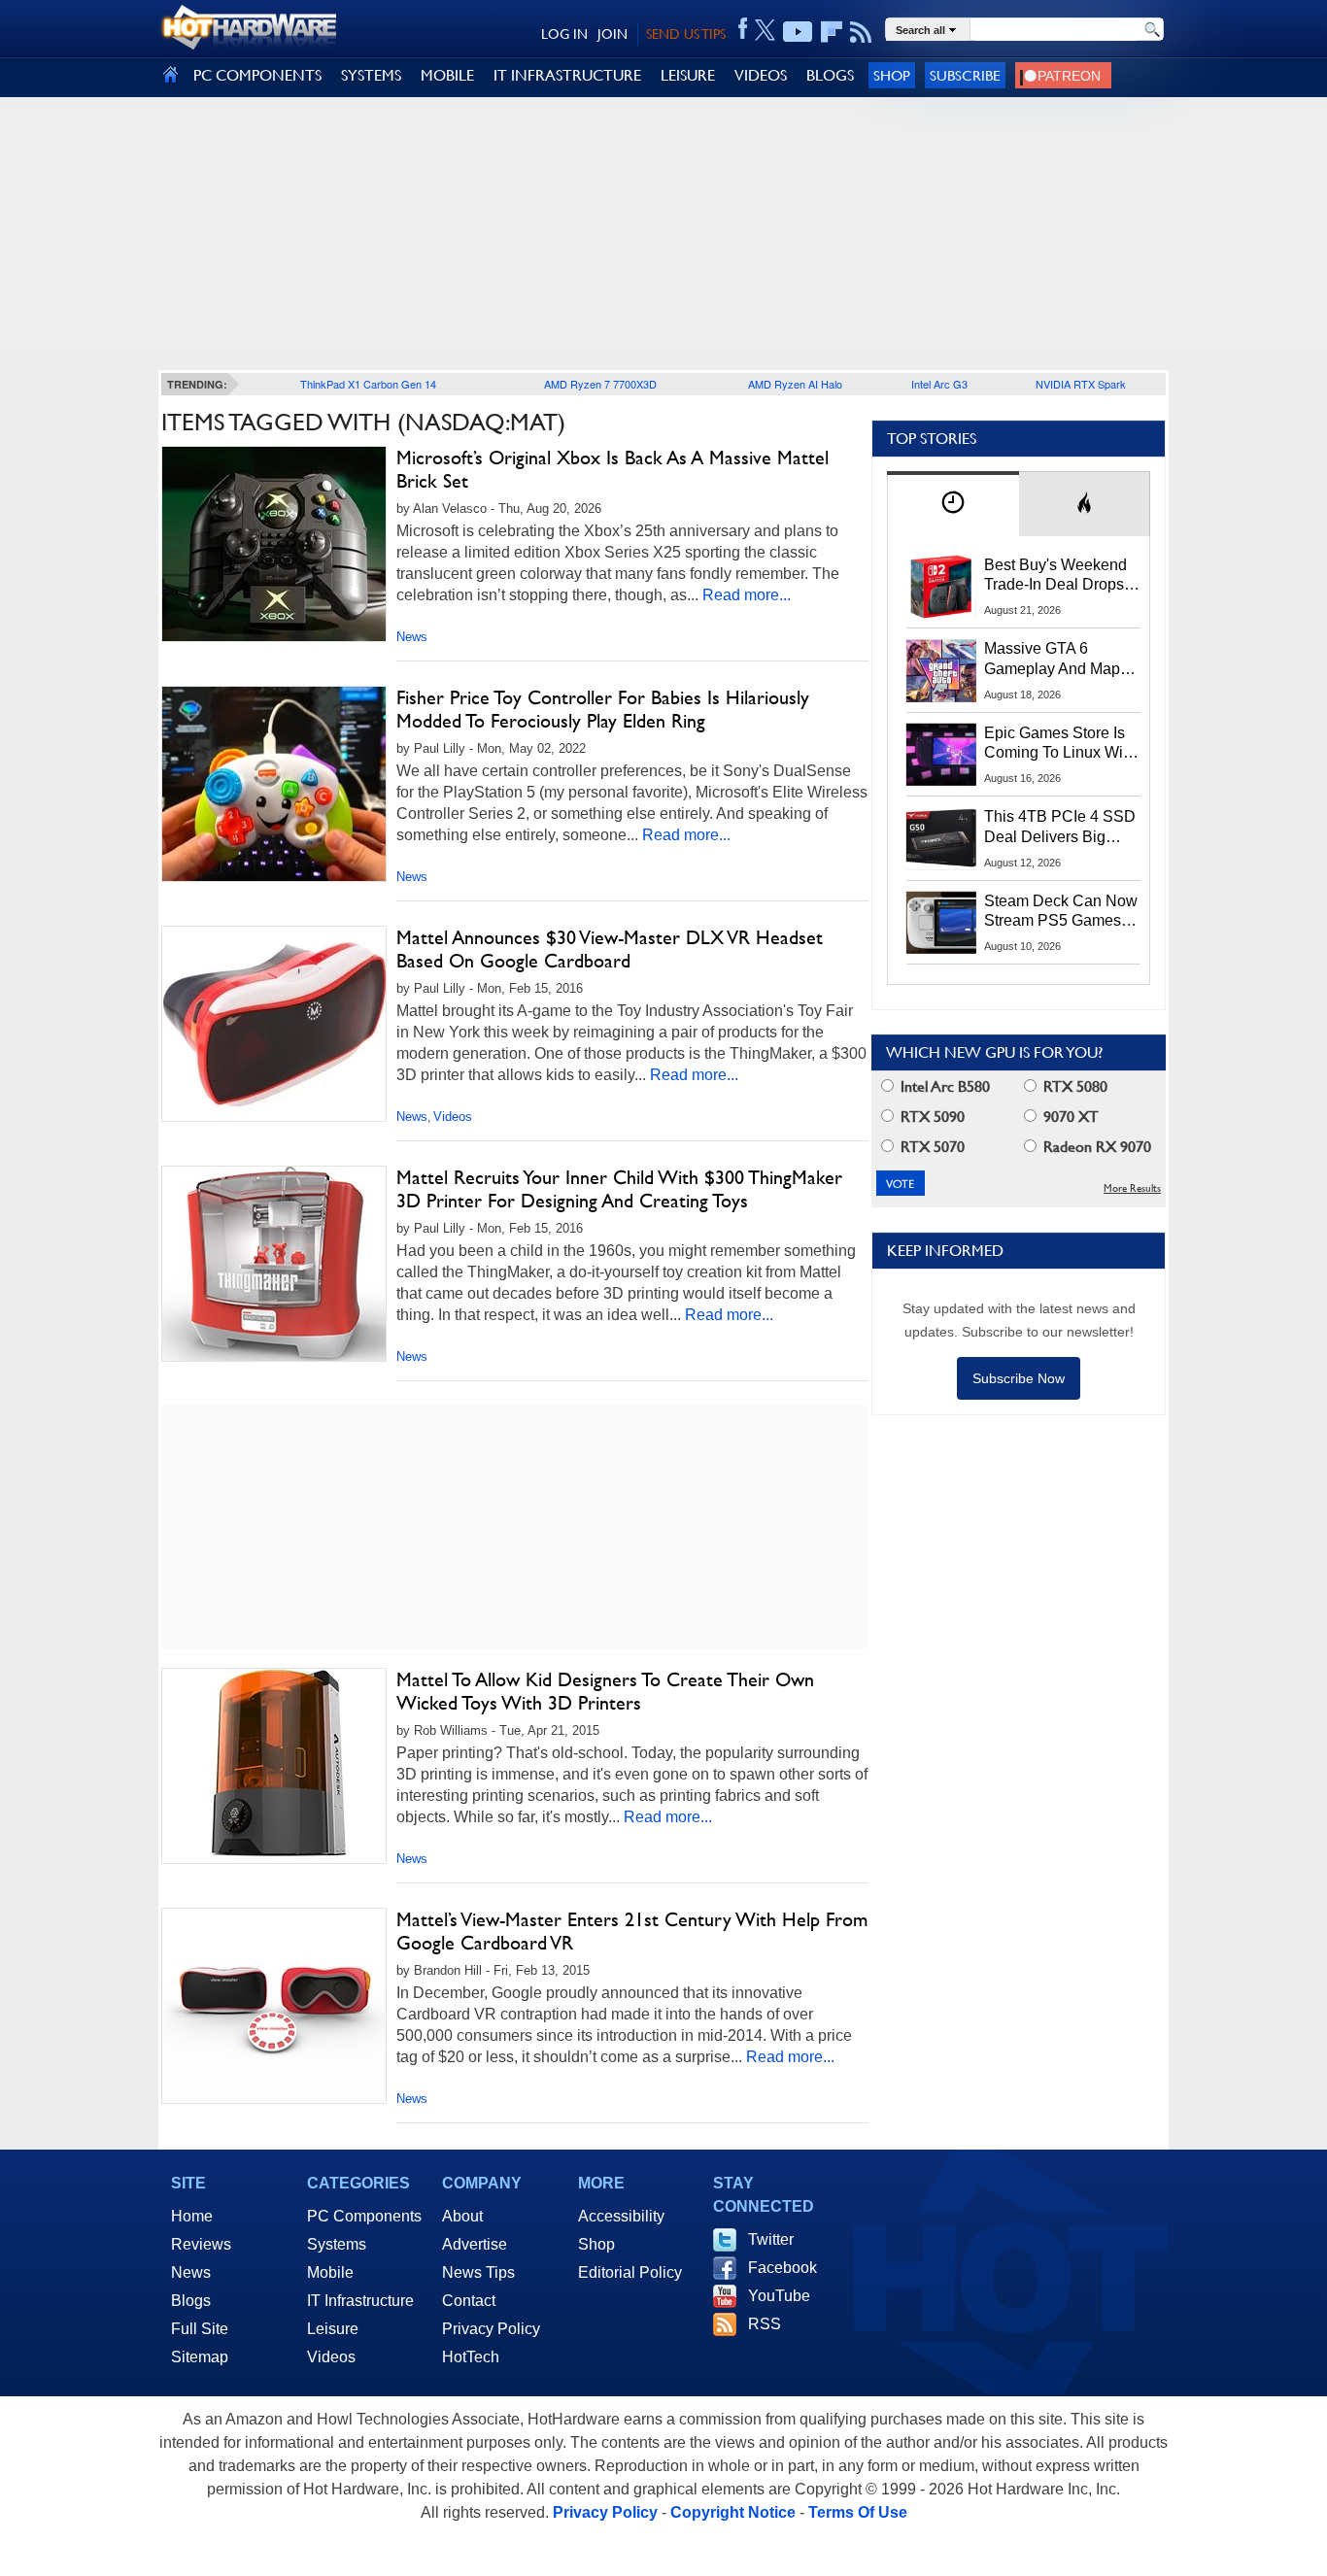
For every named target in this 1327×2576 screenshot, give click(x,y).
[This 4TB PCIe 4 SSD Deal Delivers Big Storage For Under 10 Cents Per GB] (941, 838)
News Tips (478, 2272)
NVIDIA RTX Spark (1081, 384)
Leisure (333, 2329)
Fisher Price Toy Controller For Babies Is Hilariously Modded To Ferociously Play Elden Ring (603, 709)
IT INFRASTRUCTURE (567, 75)
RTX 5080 (1073, 1086)
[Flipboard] (832, 32)
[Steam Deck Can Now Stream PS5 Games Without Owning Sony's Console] (941, 923)
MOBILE (447, 75)
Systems (337, 2244)
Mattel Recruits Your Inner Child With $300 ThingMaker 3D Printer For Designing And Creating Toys (619, 1189)
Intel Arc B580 (943, 1086)
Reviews (201, 2244)
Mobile (330, 2272)
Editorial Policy (630, 2272)
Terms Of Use (858, 2512)
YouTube (779, 2296)
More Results (1132, 1188)
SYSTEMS (371, 75)
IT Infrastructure (360, 2301)
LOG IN (564, 34)
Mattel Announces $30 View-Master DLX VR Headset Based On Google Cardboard (610, 949)
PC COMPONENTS (257, 75)
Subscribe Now (1019, 1378)
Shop (892, 75)
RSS (765, 2324)
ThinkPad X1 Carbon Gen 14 (368, 384)
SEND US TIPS (686, 34)
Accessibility (621, 2216)
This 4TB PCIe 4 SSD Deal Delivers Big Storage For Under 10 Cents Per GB (1060, 828)
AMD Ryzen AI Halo (795, 384)
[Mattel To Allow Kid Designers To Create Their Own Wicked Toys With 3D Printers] (274, 1766)
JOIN (612, 34)
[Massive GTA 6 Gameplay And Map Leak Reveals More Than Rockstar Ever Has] (941, 670)
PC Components (364, 2216)
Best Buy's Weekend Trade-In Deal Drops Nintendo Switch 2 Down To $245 (1055, 576)
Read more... (747, 595)
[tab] (953, 504)
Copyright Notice (733, 2512)
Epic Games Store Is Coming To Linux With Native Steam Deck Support (1060, 744)
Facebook (783, 2268)
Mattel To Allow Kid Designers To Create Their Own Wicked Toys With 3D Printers (605, 1691)
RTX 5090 (931, 1117)
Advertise (475, 2244)
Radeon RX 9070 (1095, 1147)
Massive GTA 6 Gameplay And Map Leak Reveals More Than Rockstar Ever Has (1053, 660)
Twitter (771, 2239)
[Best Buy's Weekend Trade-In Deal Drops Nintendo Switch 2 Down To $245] (941, 587)
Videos (453, 1117)
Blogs (191, 2301)
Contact (469, 2301)
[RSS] (861, 32)
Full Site (200, 2329)
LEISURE (688, 75)
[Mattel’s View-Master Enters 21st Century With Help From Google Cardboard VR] (274, 2006)
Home (192, 2216)
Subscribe (965, 75)
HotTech (471, 2357)
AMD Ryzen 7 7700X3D (600, 384)
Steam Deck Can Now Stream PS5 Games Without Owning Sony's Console (1061, 912)
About (462, 2216)
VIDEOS (761, 75)
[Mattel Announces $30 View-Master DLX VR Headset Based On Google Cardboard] (274, 1024)
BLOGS (830, 75)
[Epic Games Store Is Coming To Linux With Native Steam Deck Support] (941, 755)
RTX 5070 (931, 1147)
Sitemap (200, 2357)
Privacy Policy (491, 2329)
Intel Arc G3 (939, 384)
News (412, 637)
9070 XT (1069, 1117)
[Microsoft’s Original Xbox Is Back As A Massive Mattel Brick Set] (274, 544)
